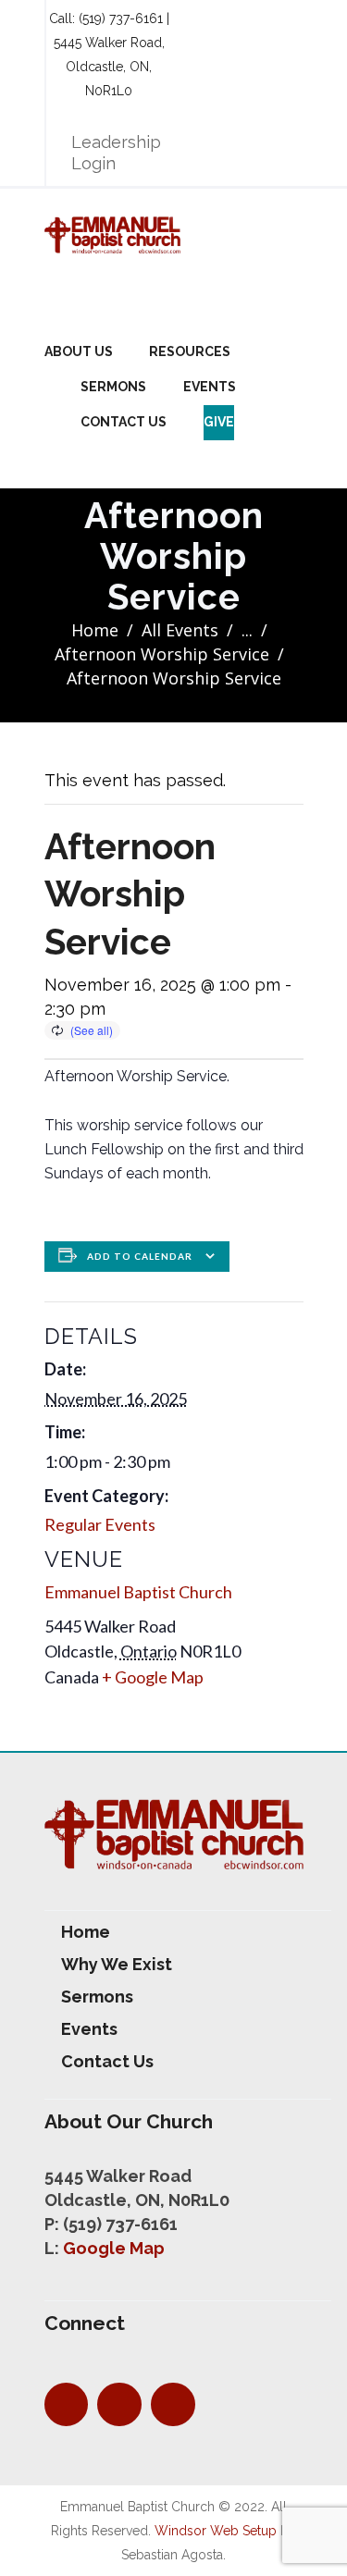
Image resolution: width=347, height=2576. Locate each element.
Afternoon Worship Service (162, 654)
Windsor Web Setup (216, 2531)
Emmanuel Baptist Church (138, 1592)
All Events (180, 630)
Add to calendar (140, 1256)
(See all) (92, 1030)
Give (219, 422)
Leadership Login (116, 153)
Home (95, 630)
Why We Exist (117, 1964)
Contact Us (124, 422)
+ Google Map (153, 1677)
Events (210, 387)
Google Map (114, 2248)
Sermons (113, 387)
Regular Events (100, 1524)
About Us (79, 351)
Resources (190, 351)
